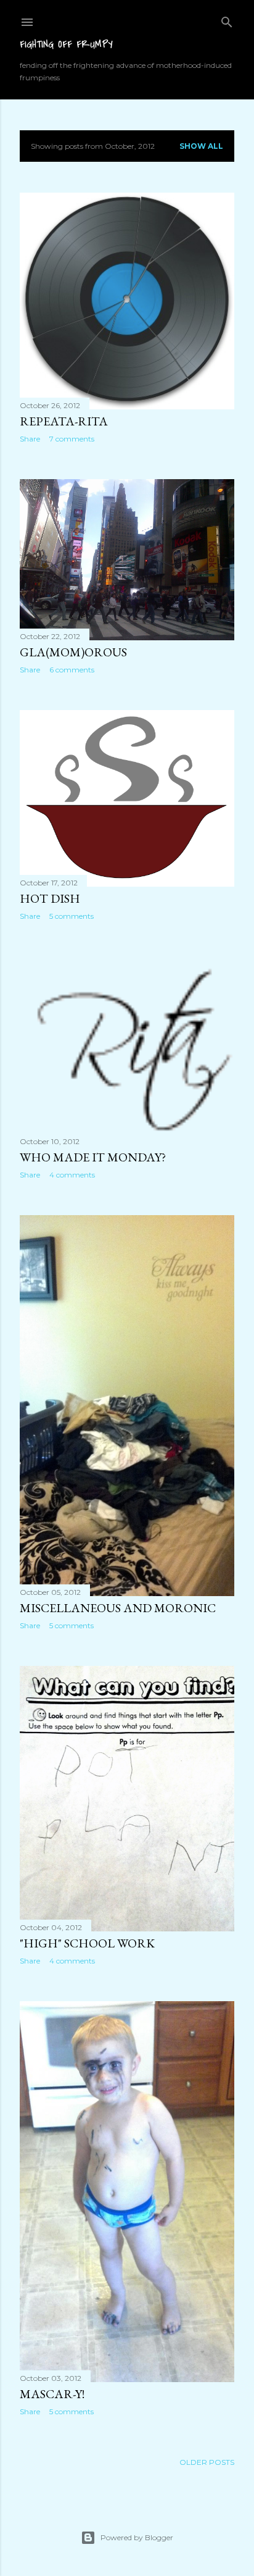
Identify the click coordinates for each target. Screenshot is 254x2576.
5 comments (72, 916)
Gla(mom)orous (73, 652)
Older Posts (207, 2462)
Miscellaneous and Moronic (118, 1608)
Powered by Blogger (137, 2537)
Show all (201, 146)
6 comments (72, 670)
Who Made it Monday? (93, 1157)
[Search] (227, 19)
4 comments (72, 1175)
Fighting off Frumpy (66, 44)
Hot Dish (50, 898)
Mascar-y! (52, 2394)
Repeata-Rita (64, 421)
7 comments (72, 439)
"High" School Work (87, 1943)
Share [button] (30, 439)
